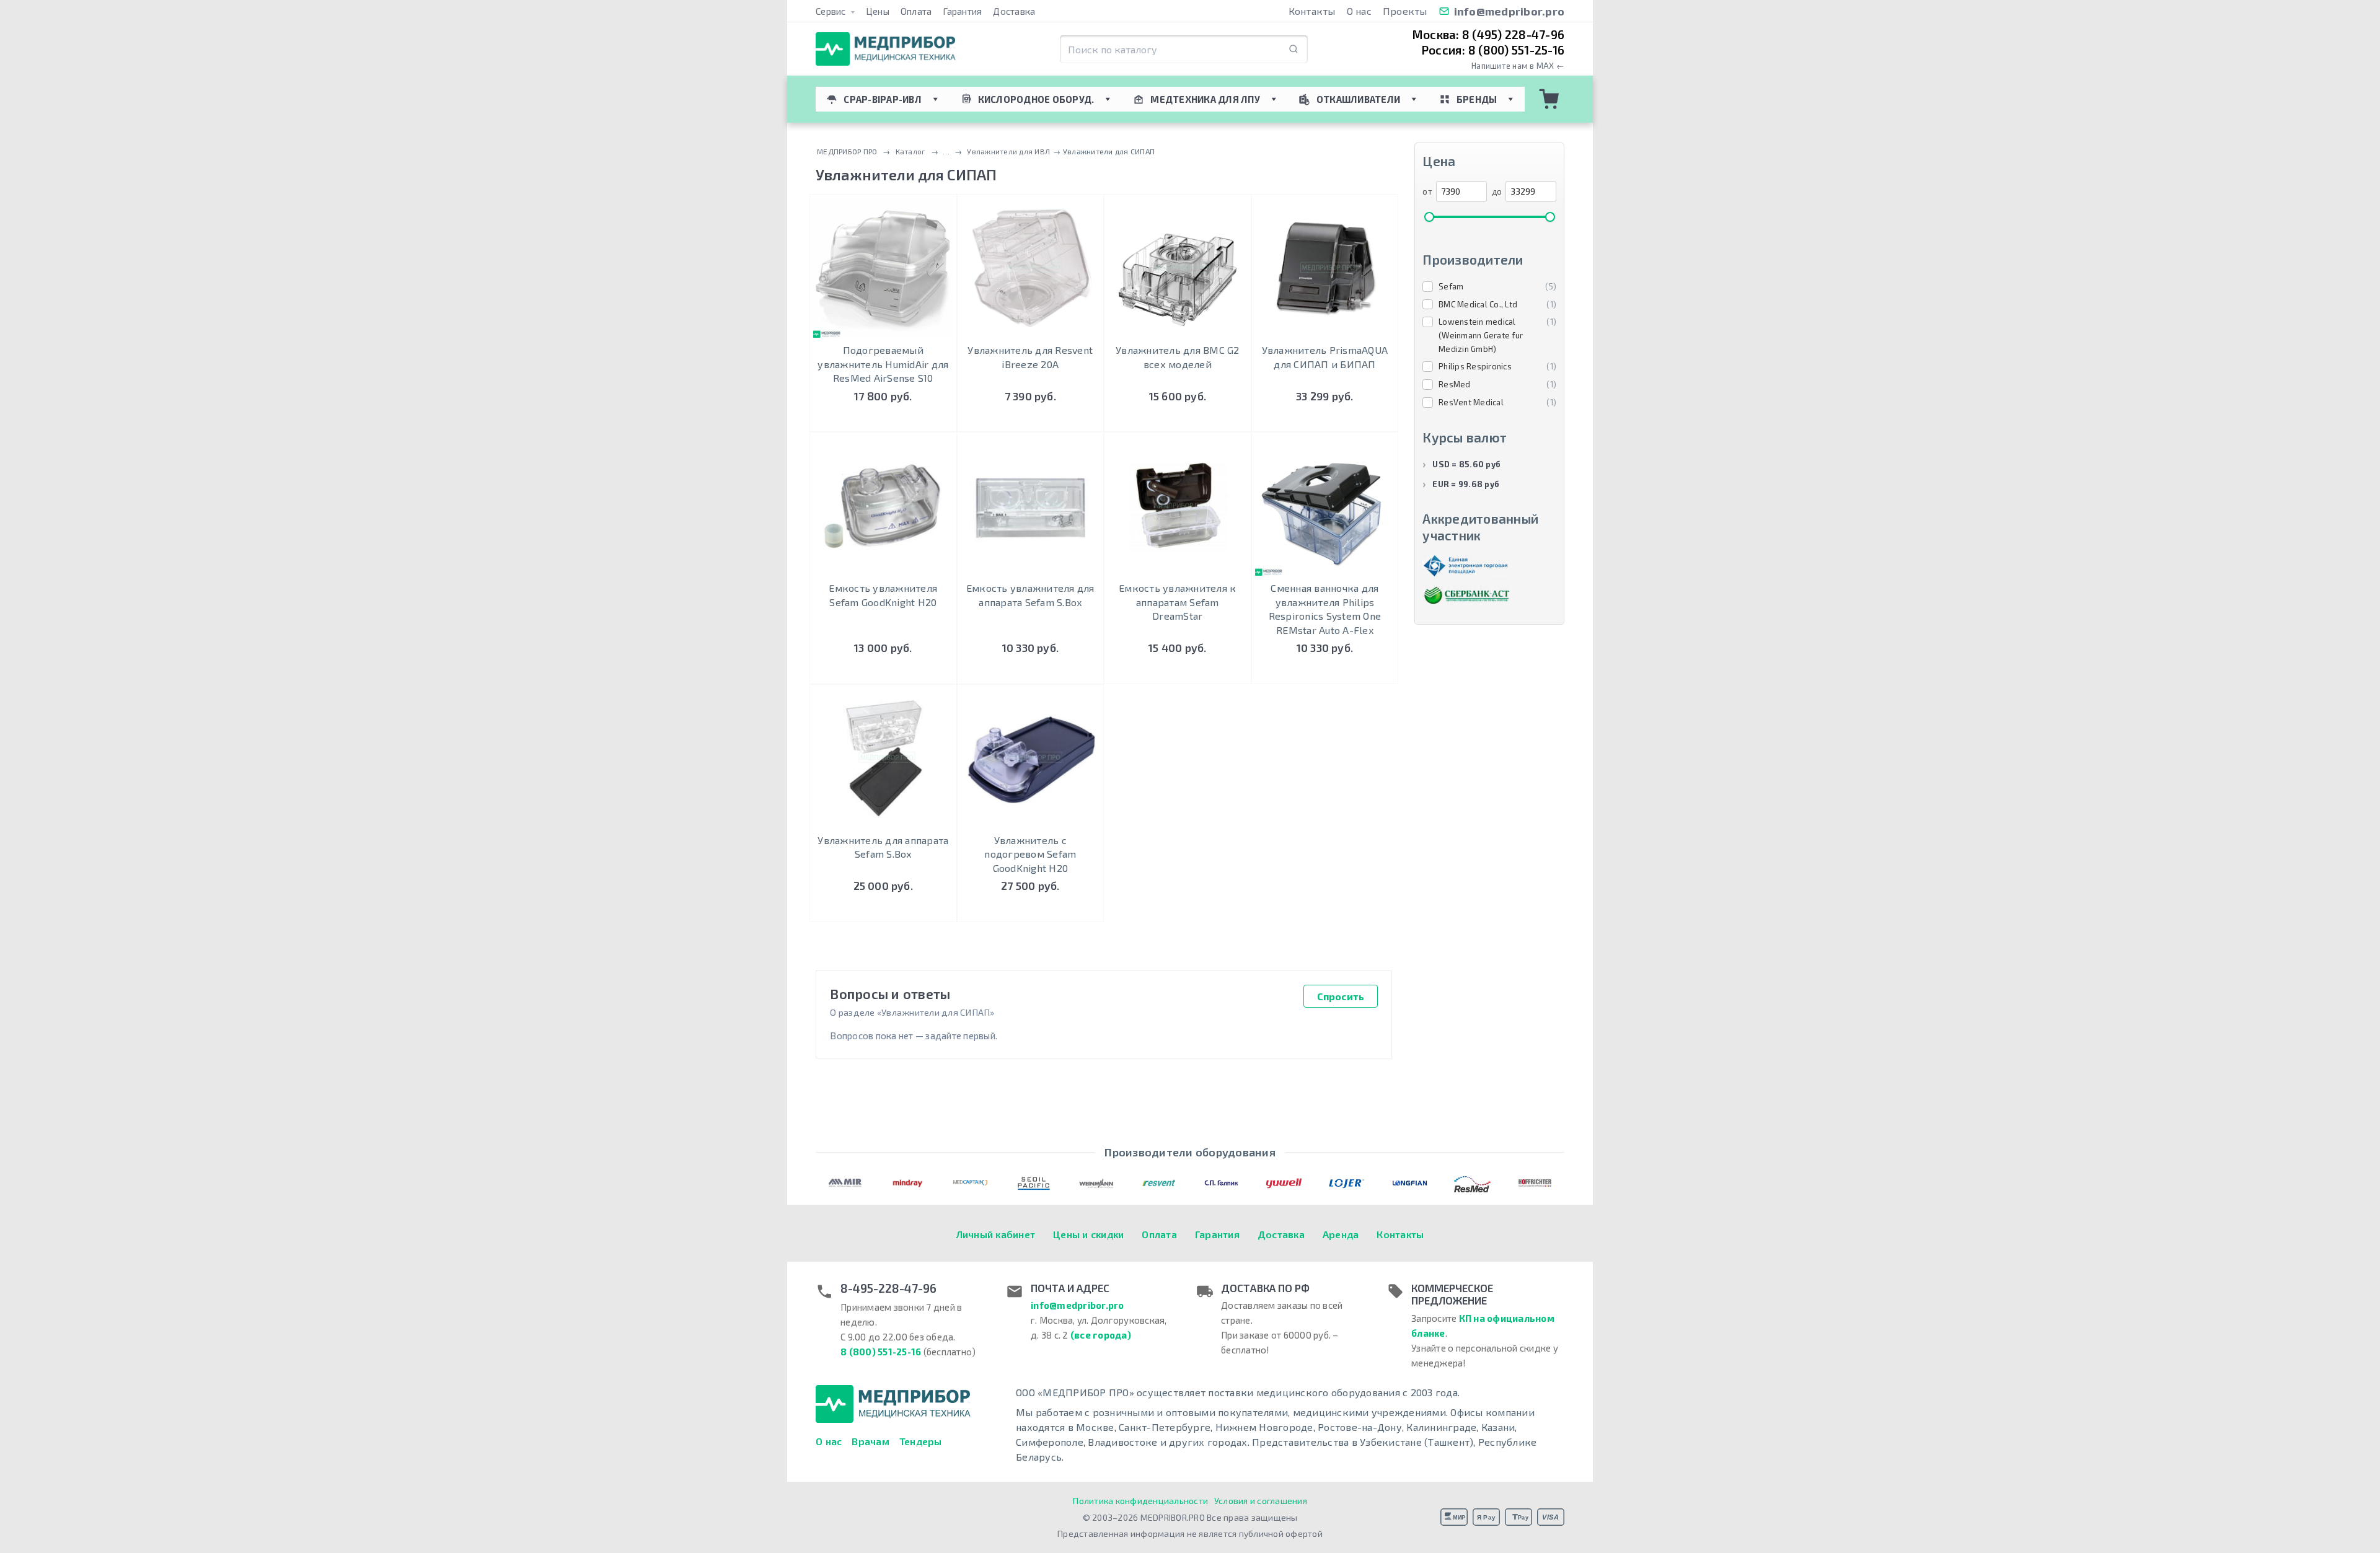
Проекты (1405, 11)
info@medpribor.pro (1510, 11)
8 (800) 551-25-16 (881, 1352)
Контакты (1312, 11)
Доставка (1014, 11)
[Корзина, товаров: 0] (1549, 99)
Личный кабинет (996, 1234)
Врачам (870, 1441)
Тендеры (921, 1441)
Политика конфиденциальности (1140, 1501)
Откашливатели (1358, 99)
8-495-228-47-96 (888, 1288)
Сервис (832, 11)
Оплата (916, 11)
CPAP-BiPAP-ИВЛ (883, 99)
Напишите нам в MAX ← (1518, 66)
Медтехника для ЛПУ (1205, 99)
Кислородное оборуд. (1036, 99)
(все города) (1101, 1335)
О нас (1359, 11)
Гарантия (962, 11)
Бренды (1477, 99)
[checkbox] (1489, 287)
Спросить (1341, 996)
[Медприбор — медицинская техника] (886, 49)
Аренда (1341, 1234)
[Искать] (1294, 49)
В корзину (883, 420)
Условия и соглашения (1261, 1501)
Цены (878, 11)
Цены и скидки (1088, 1234)
